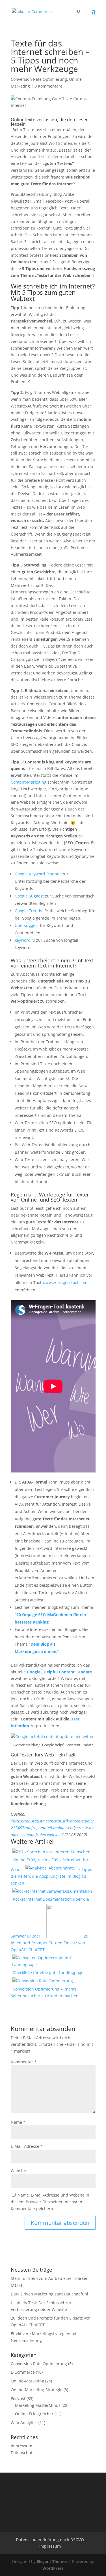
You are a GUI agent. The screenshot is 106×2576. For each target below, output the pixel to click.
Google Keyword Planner (38, 874)
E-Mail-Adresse (27, 2146)
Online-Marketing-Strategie (37, 2390)
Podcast (18, 2398)
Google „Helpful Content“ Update (59, 1672)
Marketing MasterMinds (38, 2405)
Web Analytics (24, 2423)
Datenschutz (23, 2453)
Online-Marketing (27, 2381)
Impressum (21, 2446)
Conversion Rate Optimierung (39, 79)
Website (18, 2171)
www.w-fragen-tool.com (65, 1282)
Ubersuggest (27, 925)
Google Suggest (29, 896)
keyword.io (25, 940)
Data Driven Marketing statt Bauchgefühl (49, 2294)
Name (18, 2122)
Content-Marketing (29, 782)
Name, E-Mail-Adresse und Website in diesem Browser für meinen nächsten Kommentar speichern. (50, 2202)
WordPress (53, 2568)
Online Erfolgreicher (34, 2414)
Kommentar (24, 2062)
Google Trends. (29, 911)
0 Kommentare (48, 86)
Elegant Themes (52, 2561)
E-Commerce (23, 2372)
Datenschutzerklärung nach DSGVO (50, 2540)
